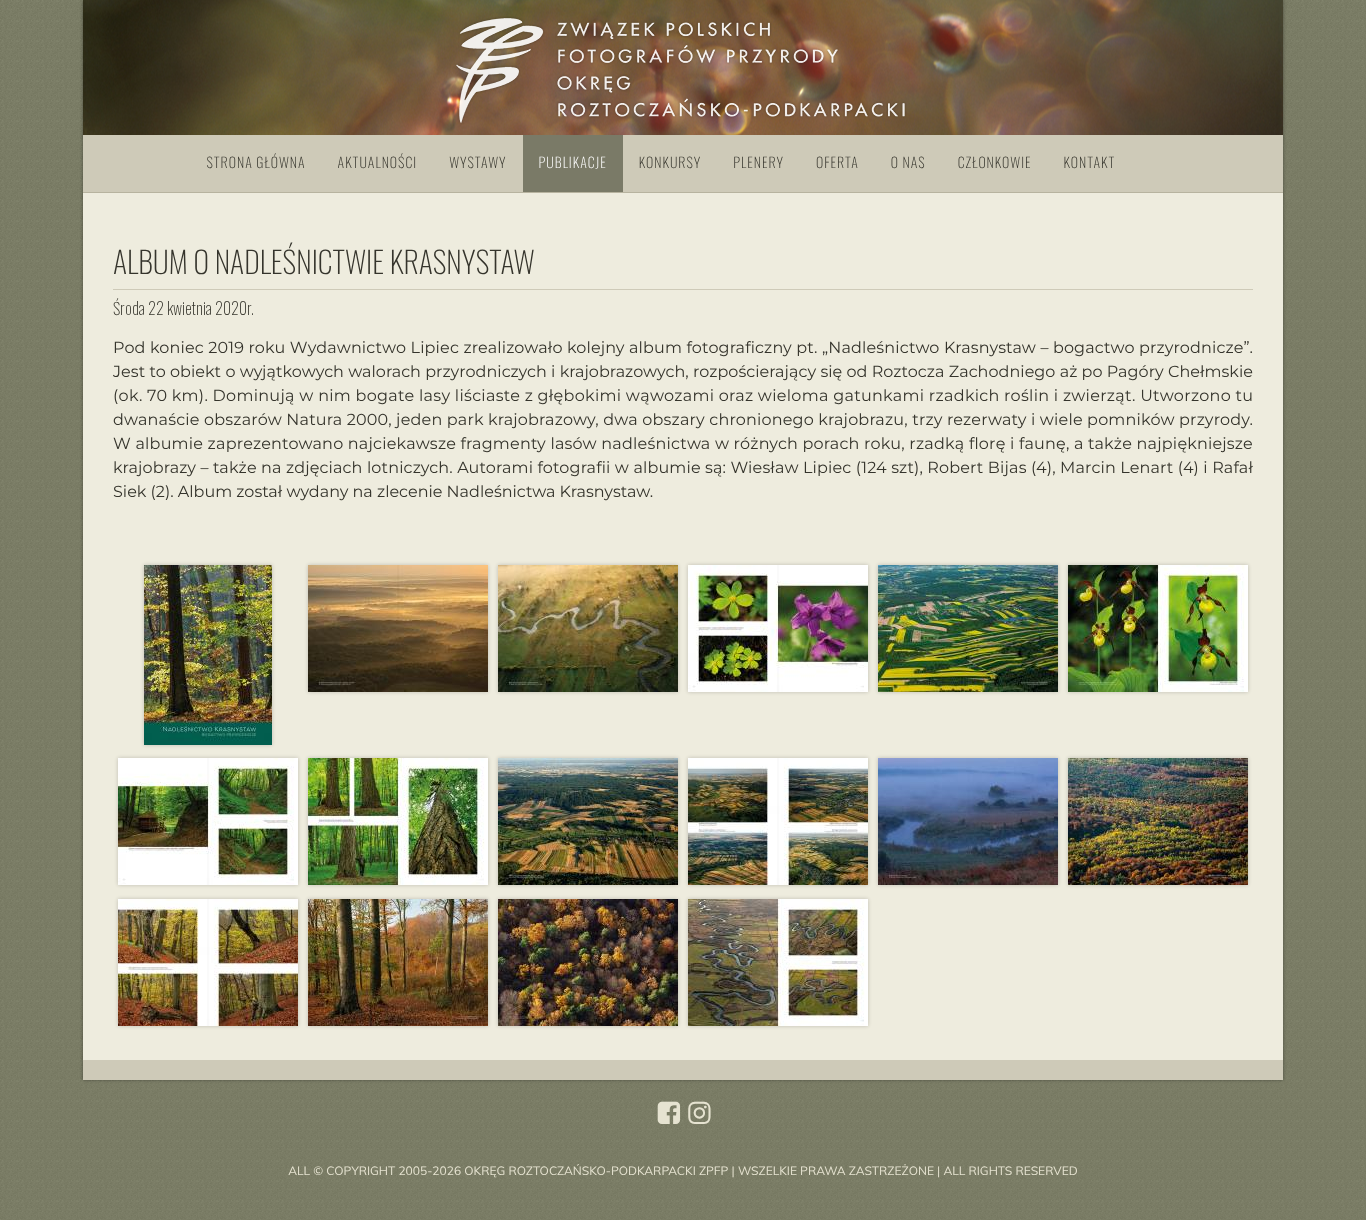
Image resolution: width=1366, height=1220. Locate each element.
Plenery (758, 162)
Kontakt (1090, 162)
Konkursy (670, 162)
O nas (908, 162)
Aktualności (378, 162)
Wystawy (477, 162)
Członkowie (995, 162)
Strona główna (256, 162)
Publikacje (573, 162)
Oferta (837, 162)
